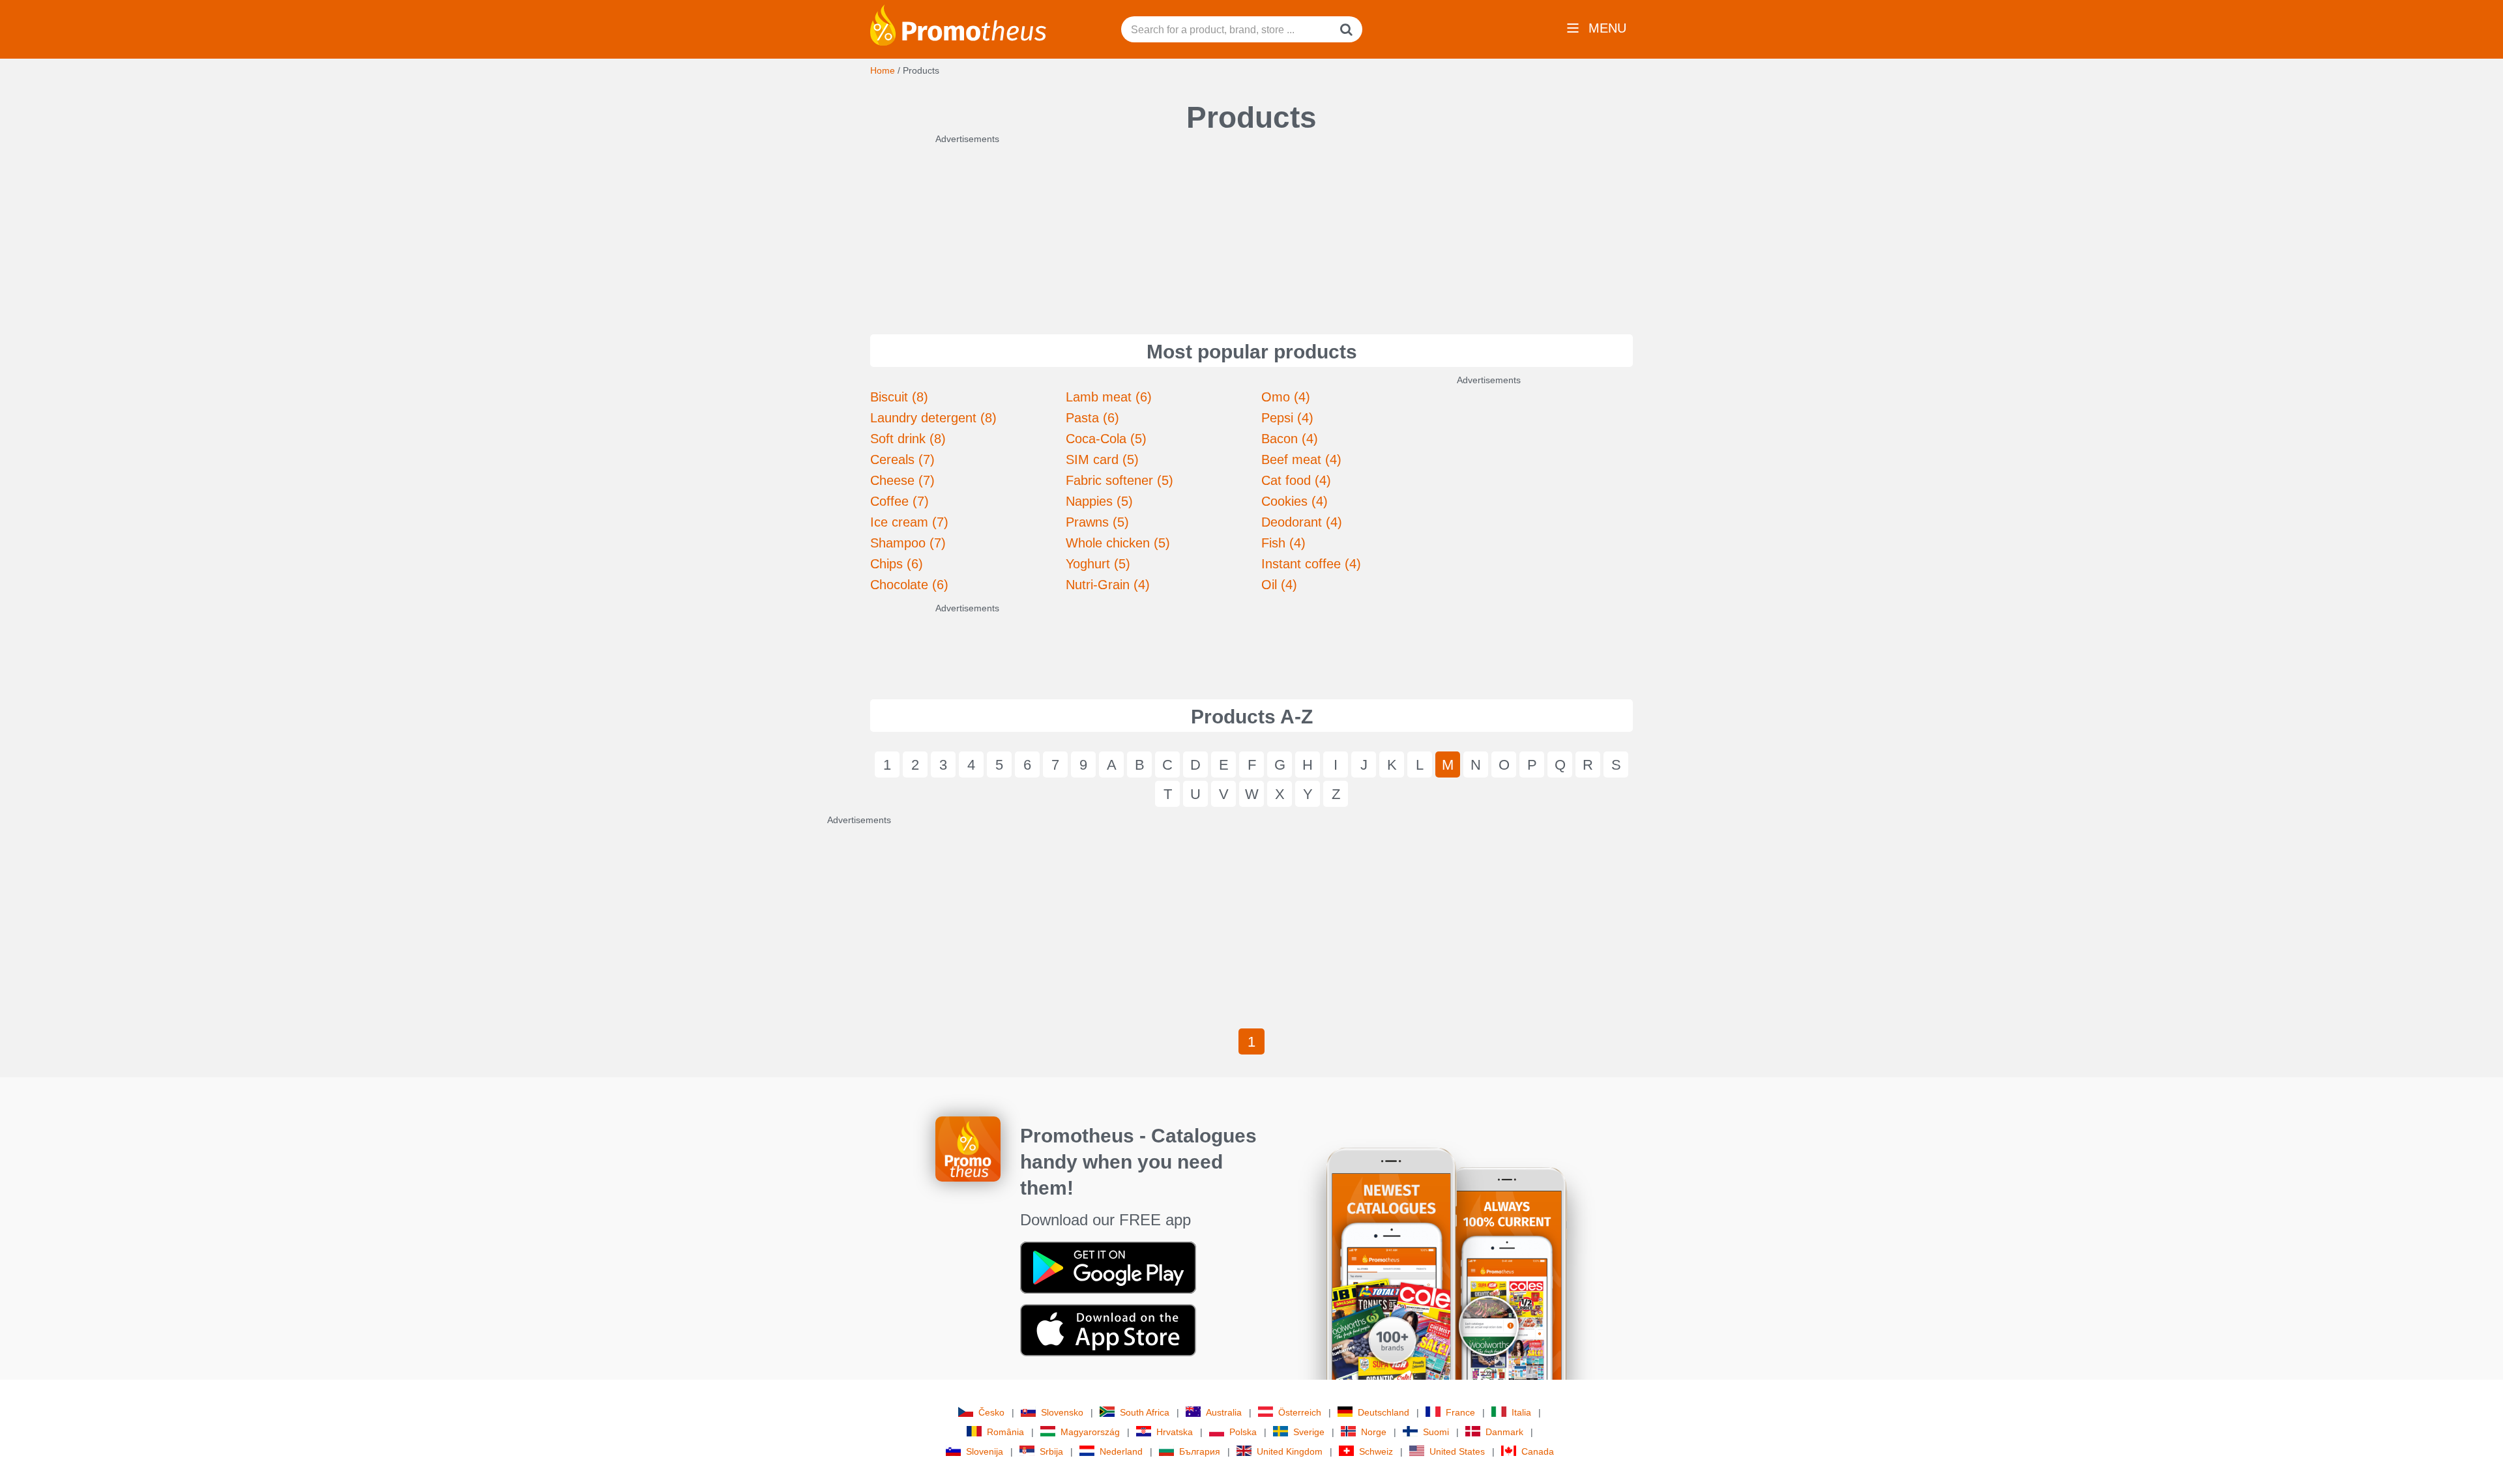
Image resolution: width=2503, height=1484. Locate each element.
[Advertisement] (1251, 227)
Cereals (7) (902, 459)
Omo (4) (1286, 397)
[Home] (958, 24)
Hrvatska (1175, 1432)
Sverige (1309, 1432)
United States (1457, 1451)
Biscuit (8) (899, 397)
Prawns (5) (1097, 522)
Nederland (1121, 1451)
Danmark (1504, 1432)
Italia (1521, 1412)
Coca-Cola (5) (1106, 439)
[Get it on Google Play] (1108, 1267)
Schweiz (1376, 1451)
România (1005, 1432)
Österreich (1300, 1412)
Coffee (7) (900, 501)
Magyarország (1090, 1432)
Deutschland (1383, 1412)
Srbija (1051, 1451)
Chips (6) (897, 564)
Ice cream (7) (909, 522)
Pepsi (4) (1287, 418)
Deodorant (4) (1302, 522)
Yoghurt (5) (1098, 564)
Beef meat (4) (1301, 459)
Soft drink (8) (908, 439)
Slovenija (985, 1451)
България (1200, 1451)
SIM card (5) (1102, 459)
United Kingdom (1290, 1451)
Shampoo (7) (908, 543)
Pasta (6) (1092, 418)
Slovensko (1062, 1412)
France (1460, 1412)
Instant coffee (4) (1311, 564)
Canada (1538, 1451)
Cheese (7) (902, 480)
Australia (1224, 1412)
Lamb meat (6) (1109, 397)
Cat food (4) (1296, 480)
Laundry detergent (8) (933, 418)
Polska (1243, 1432)
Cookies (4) (1295, 501)
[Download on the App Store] (1108, 1330)
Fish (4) (1283, 543)
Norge (1374, 1432)
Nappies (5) (1099, 501)
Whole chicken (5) (1118, 543)
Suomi (1436, 1432)
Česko (991, 1412)
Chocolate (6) (909, 585)
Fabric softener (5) (1120, 480)
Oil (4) (1279, 585)
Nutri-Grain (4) (1108, 585)
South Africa (1145, 1412)
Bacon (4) (1290, 439)
